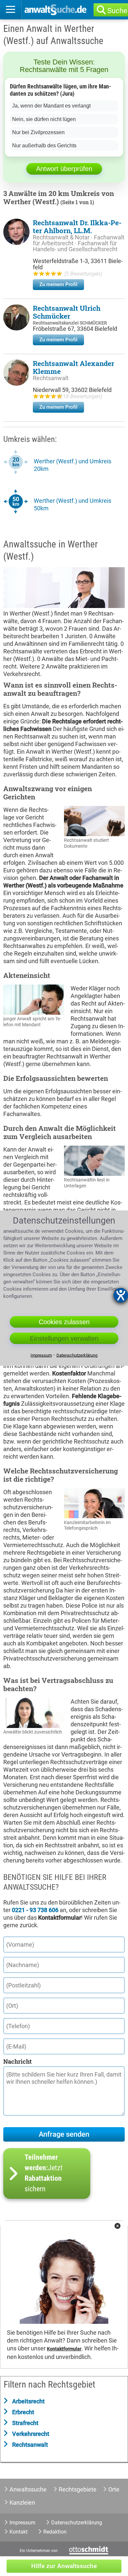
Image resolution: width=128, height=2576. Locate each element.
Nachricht (17, 2061)
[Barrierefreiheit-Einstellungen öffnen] (121, 1295)
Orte (114, 2489)
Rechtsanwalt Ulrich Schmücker (67, 312)
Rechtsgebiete (78, 2489)
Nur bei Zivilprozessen (38, 132)
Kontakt (19, 2532)
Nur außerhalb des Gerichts (44, 146)
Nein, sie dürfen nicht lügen (44, 119)
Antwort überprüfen (64, 169)
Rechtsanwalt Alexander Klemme (74, 367)
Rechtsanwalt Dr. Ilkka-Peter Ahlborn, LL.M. (77, 227)
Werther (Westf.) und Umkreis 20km (73, 465)
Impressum (22, 2523)
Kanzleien (22, 2503)
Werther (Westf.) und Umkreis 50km (73, 504)
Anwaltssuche (28, 2489)
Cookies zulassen (64, 1322)
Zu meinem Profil (58, 284)
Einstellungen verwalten (64, 1338)
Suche (117, 11)
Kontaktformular (64, 2349)
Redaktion (55, 2532)
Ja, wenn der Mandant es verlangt (51, 106)
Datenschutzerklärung (77, 2523)
